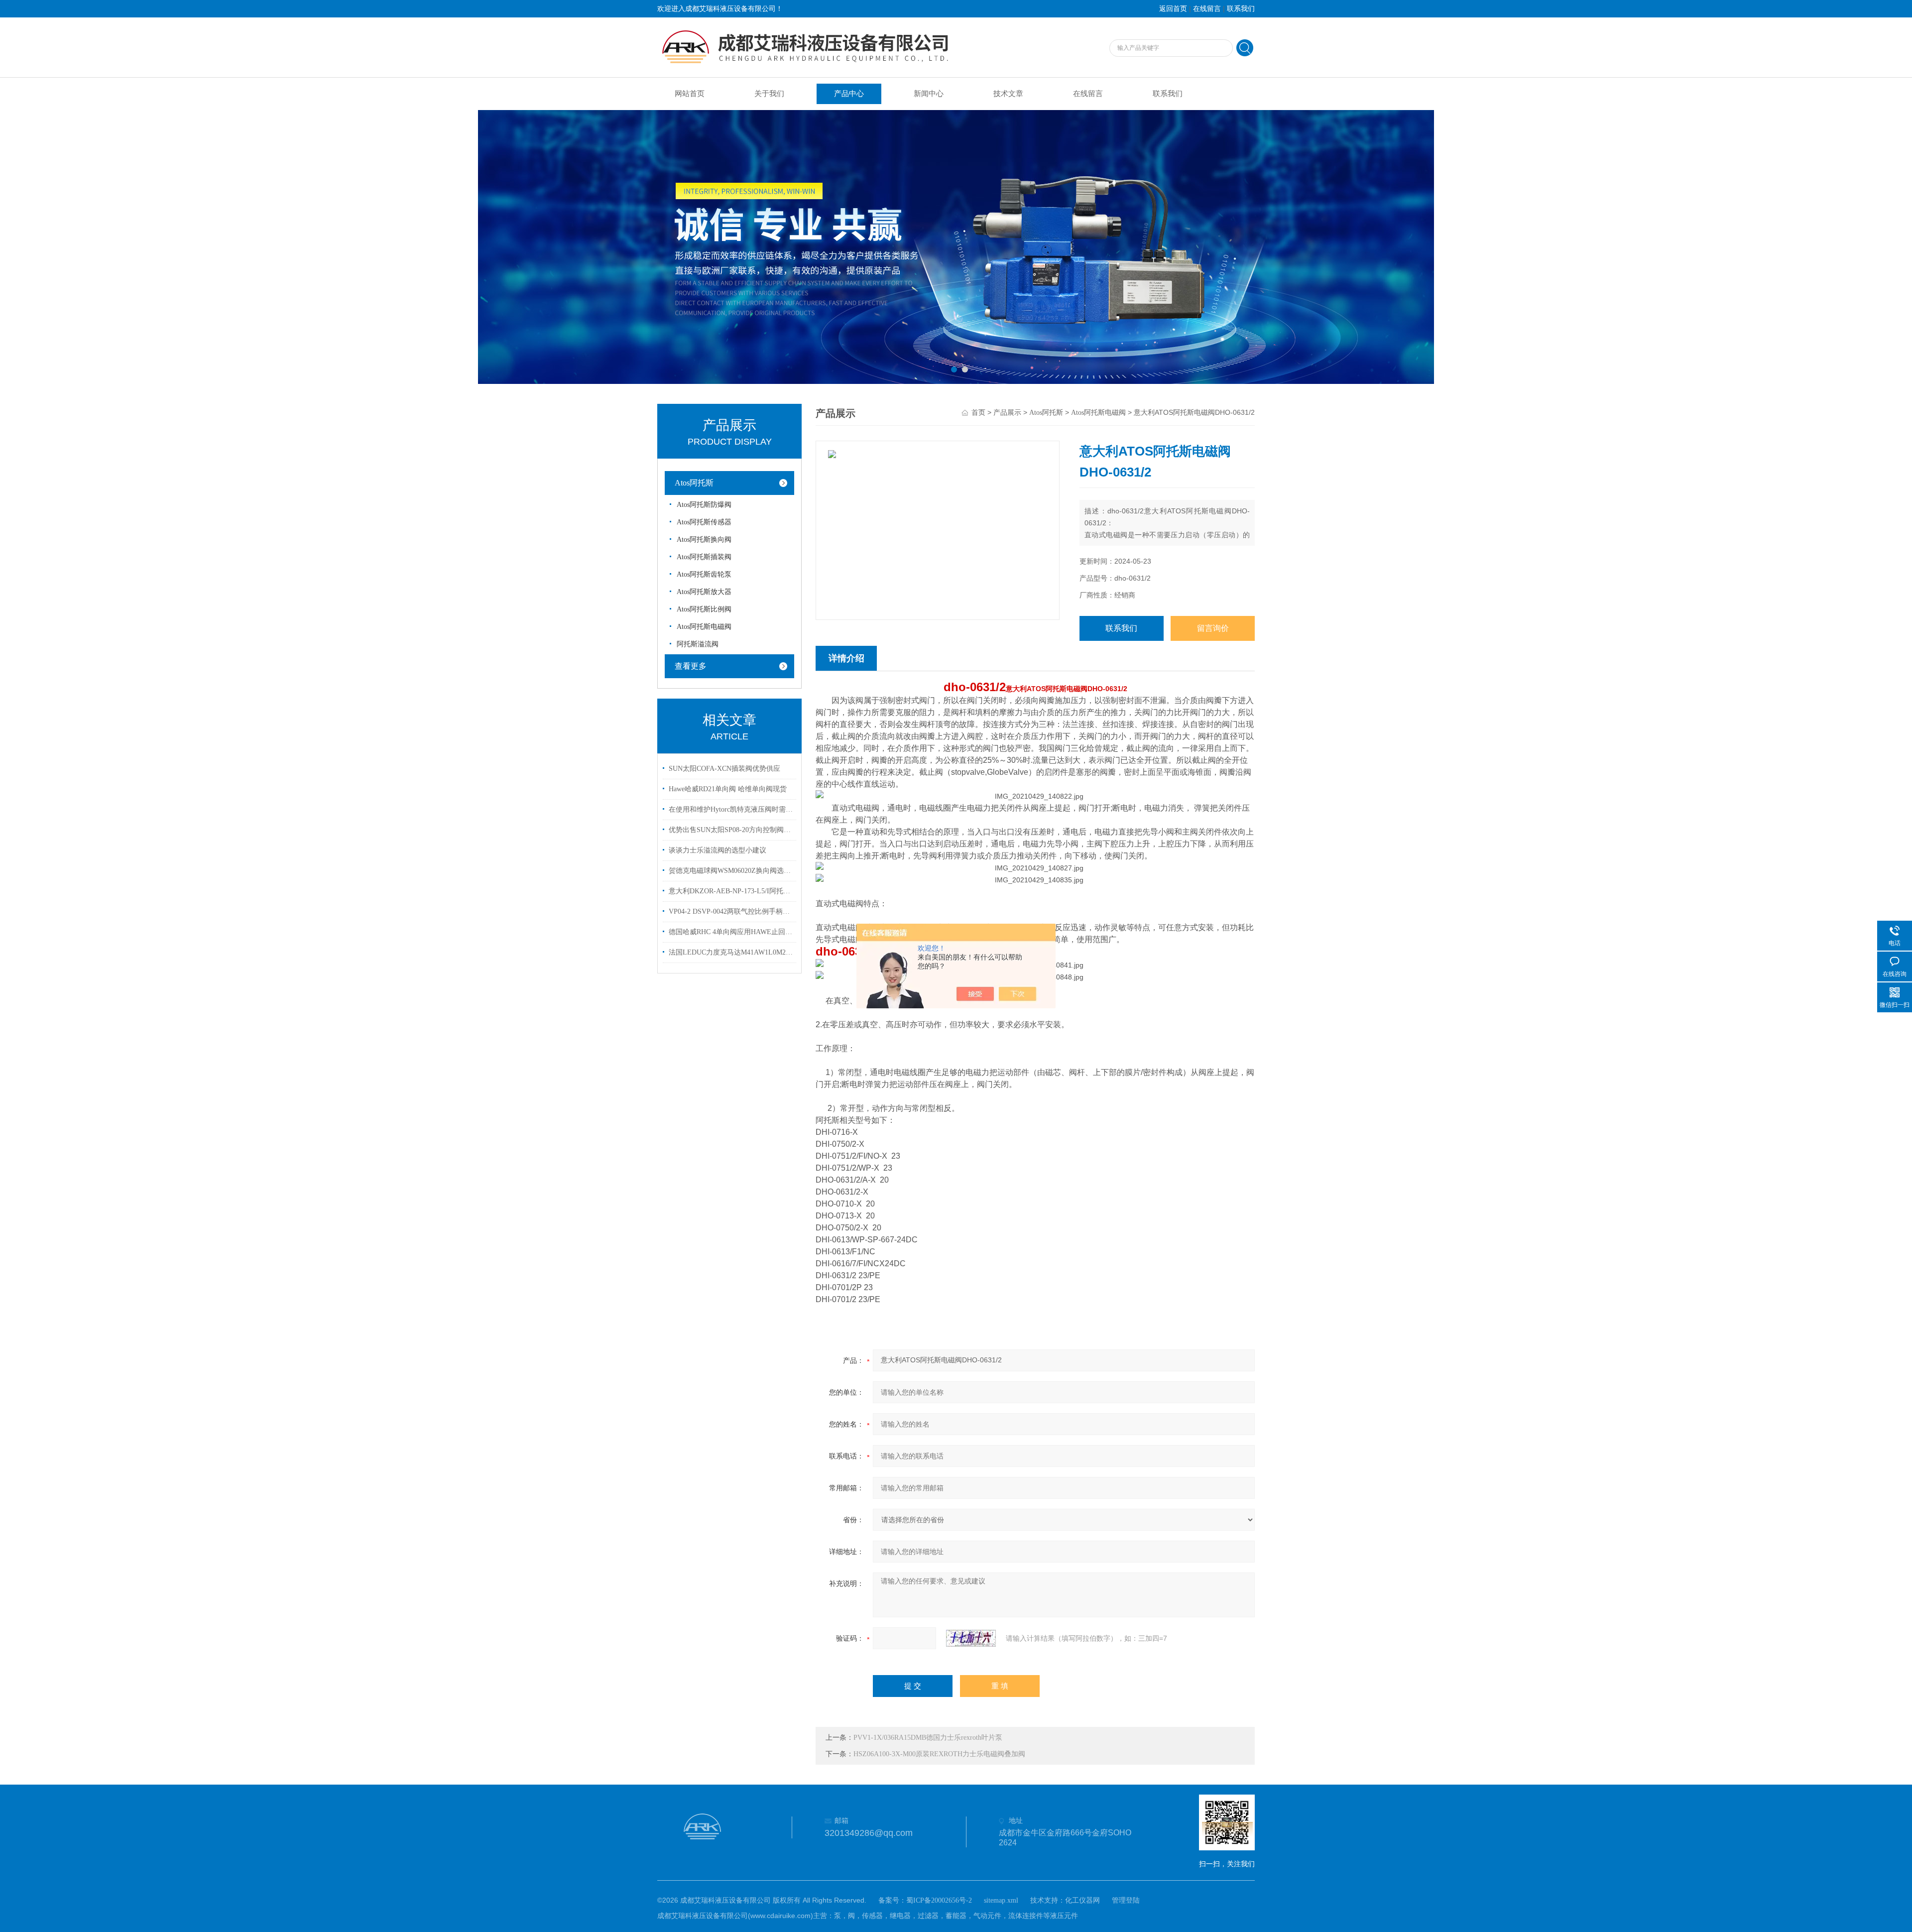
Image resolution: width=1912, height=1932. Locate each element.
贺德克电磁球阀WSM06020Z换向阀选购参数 (731, 871)
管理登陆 (1126, 1900)
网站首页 (690, 94)
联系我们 (1241, 9)
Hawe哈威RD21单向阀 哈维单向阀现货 (728, 789)
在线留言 (1207, 9)
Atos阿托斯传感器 (704, 522)
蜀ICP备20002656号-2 (939, 1900)
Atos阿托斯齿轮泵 (704, 574)
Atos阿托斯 (694, 483)
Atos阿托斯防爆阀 (704, 505)
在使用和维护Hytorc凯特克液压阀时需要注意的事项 (731, 809)
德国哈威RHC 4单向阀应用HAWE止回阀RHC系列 (731, 932)
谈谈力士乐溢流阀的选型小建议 (717, 850)
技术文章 (1008, 94)
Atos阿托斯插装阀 (704, 557)
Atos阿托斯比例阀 (704, 609)
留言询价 (1213, 628)
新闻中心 (929, 94)
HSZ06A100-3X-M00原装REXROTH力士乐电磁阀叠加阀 (939, 1754)
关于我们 (769, 94)
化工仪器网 (1082, 1900)
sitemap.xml (1001, 1900)
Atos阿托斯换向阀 (704, 540)
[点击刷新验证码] (971, 1638)
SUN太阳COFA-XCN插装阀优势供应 (724, 769)
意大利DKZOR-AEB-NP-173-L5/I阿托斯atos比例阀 (731, 891)
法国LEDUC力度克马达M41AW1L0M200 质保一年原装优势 (731, 952)
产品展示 (1007, 413)
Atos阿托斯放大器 (704, 592)
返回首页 (1173, 9)
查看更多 (691, 666)
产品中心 (849, 94)
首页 (978, 413)
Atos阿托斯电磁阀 (704, 627)
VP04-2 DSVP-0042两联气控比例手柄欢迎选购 (731, 911)
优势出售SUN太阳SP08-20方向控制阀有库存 (731, 830)
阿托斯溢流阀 (698, 644)
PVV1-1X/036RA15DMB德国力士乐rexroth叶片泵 (928, 1738)
